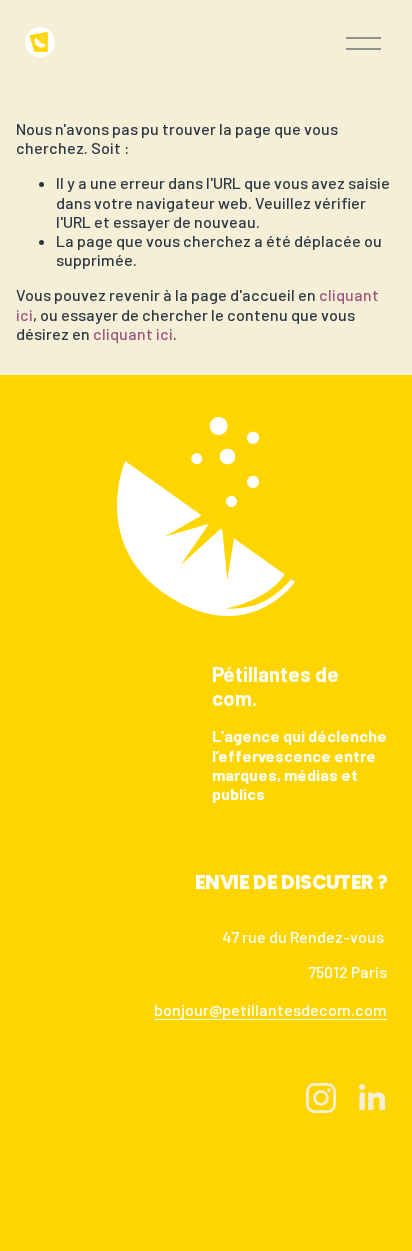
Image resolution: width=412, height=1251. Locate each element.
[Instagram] (321, 1098)
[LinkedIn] (371, 1098)
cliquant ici (133, 333)
